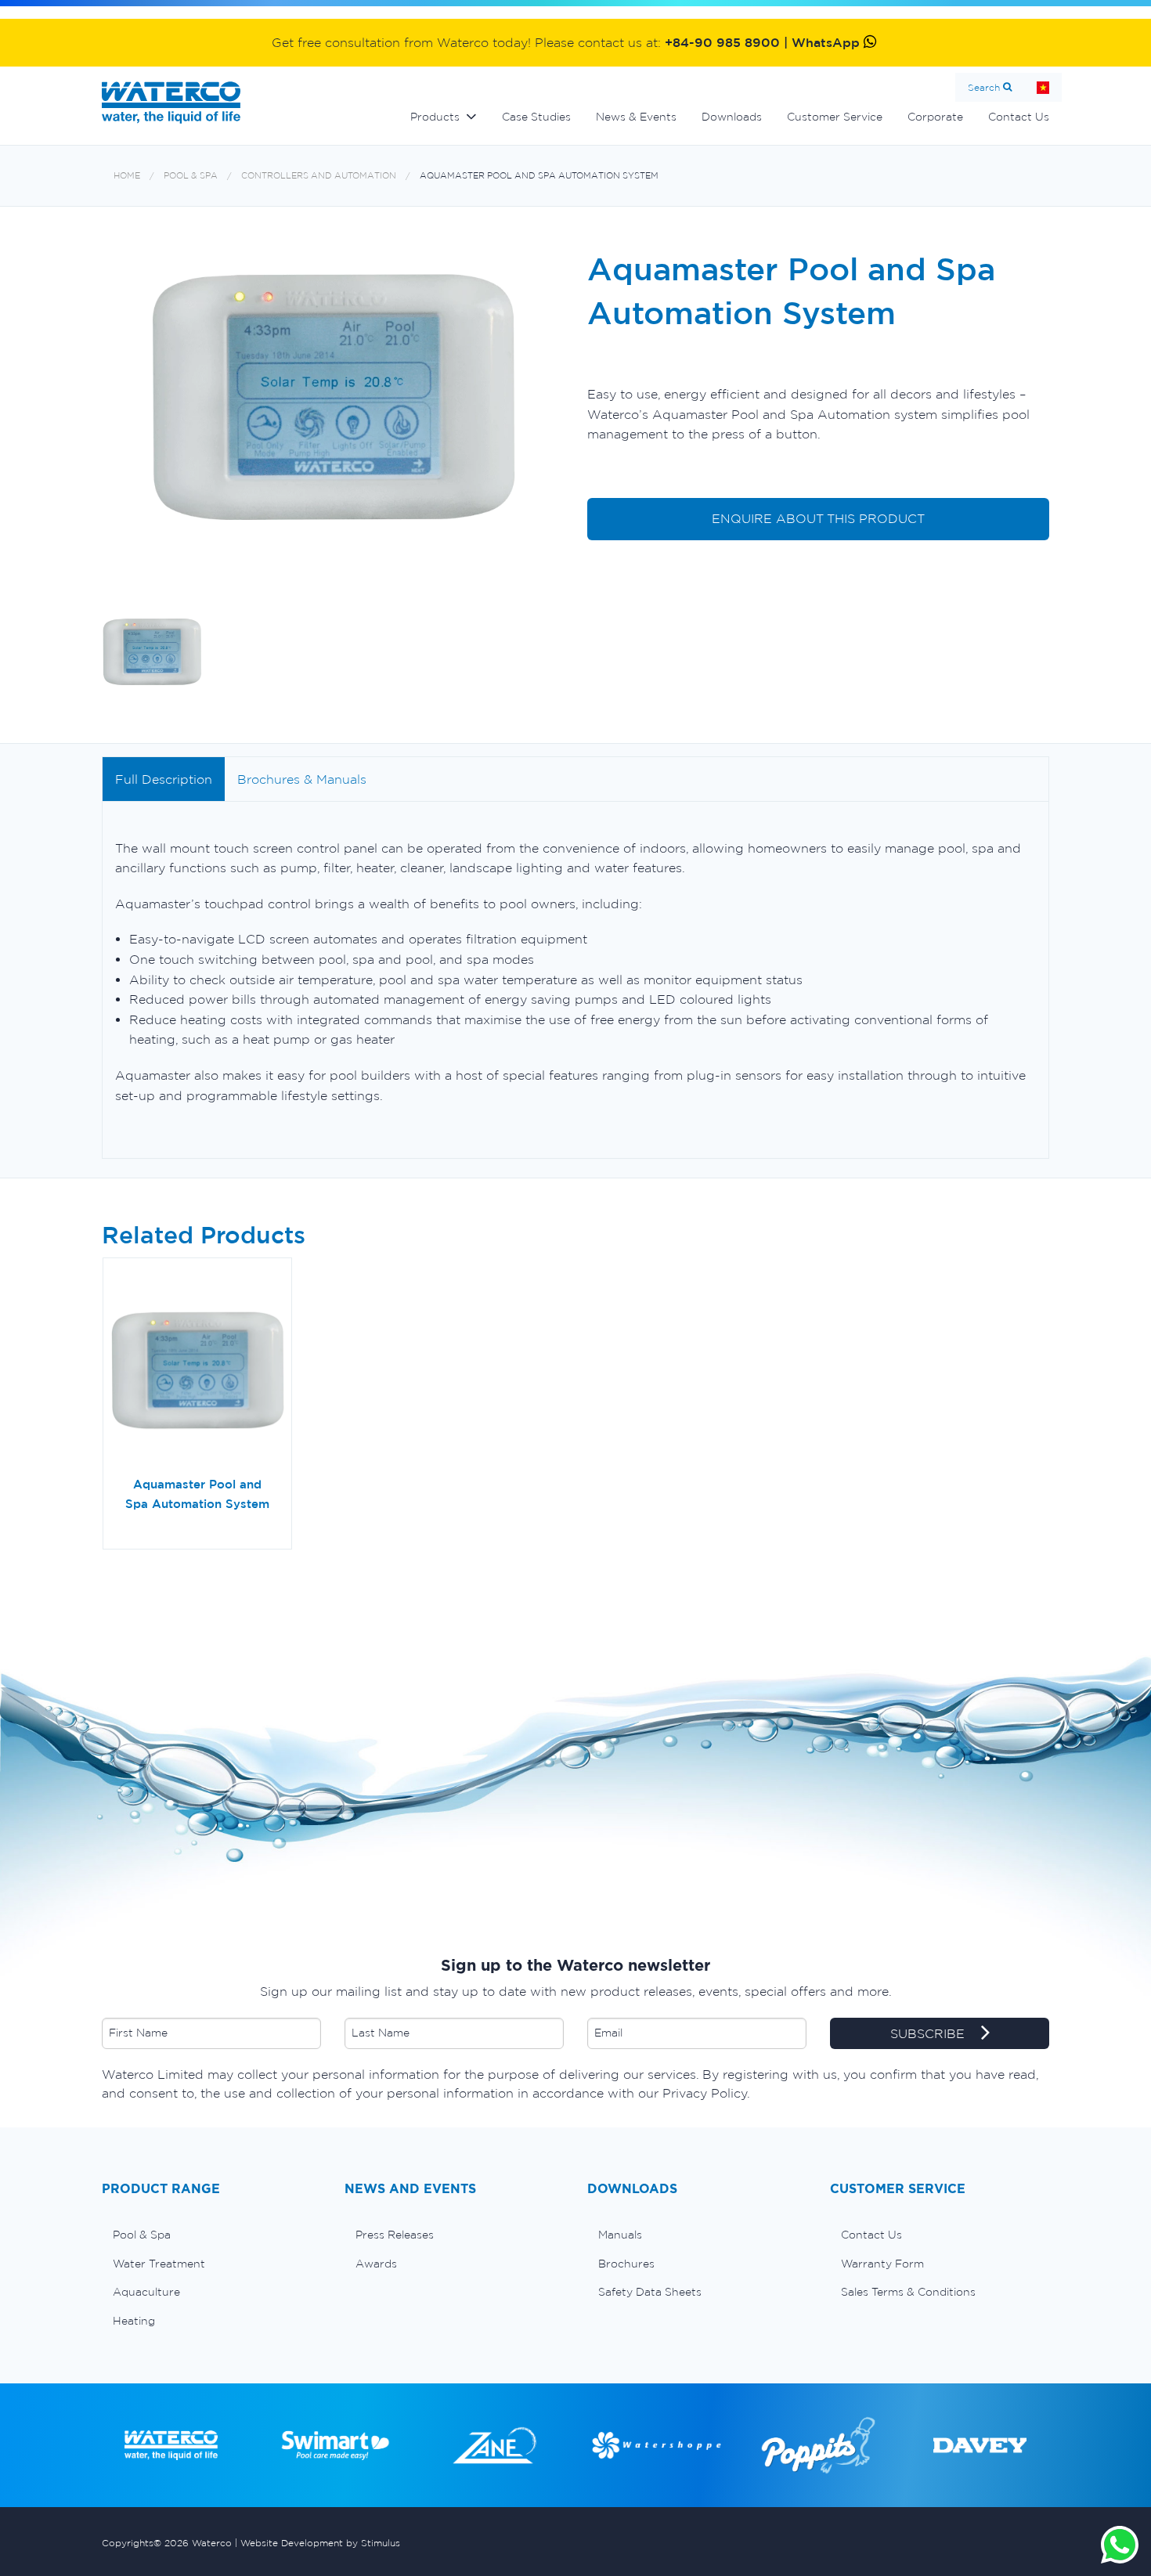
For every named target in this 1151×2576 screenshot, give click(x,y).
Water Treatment (159, 2264)
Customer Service (835, 117)
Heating (134, 2321)
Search (984, 87)
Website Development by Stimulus (320, 2543)
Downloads (732, 117)
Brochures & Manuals (302, 779)
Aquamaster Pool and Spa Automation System (539, 176)
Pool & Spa (191, 176)
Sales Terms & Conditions (908, 2292)
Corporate (935, 117)
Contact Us (1019, 117)
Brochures (626, 2264)
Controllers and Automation (319, 176)
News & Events (636, 117)
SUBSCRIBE (929, 2033)
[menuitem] (211, 2235)
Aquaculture (146, 2292)
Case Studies (536, 117)
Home (1043, 87)
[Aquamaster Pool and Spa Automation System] (197, 1373)
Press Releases (395, 2235)
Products (435, 117)
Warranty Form (882, 2264)
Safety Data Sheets (650, 2292)
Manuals (620, 2235)
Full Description (164, 779)
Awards (376, 2264)
